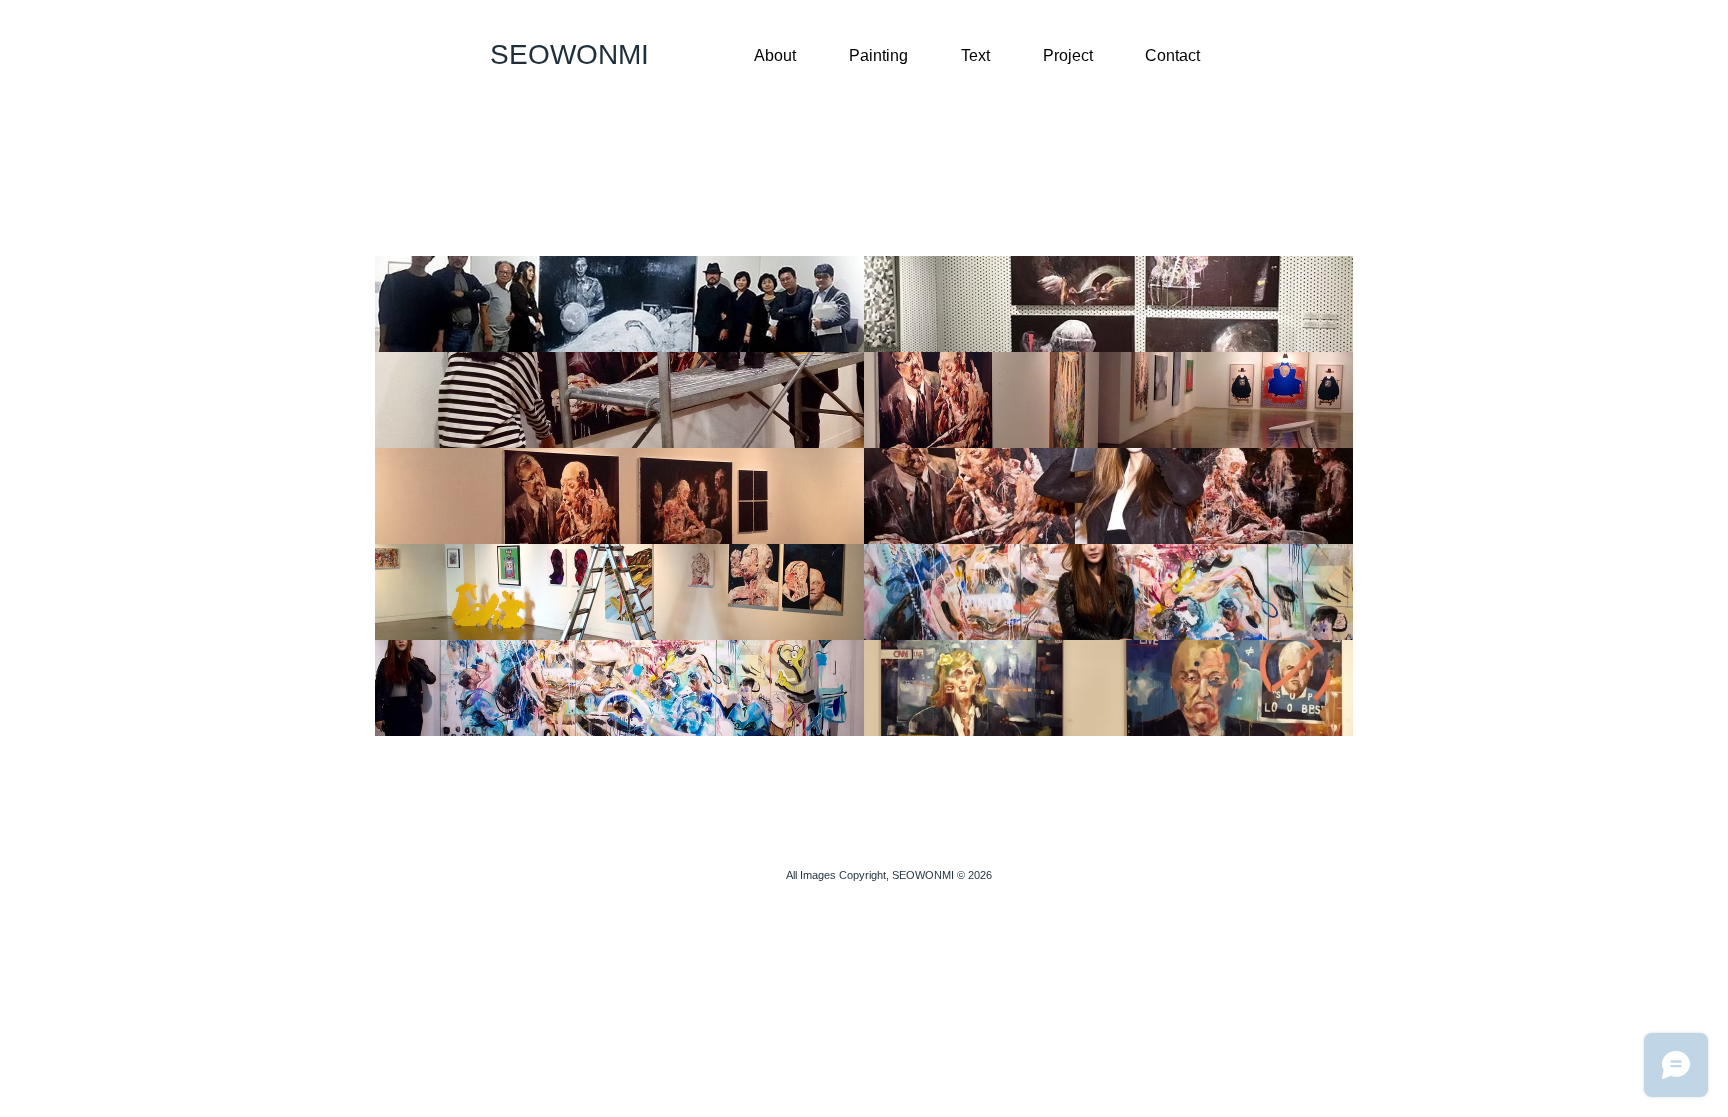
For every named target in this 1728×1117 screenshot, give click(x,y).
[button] (619, 304)
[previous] (417, 513)
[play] (1312, 720)
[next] (1310, 513)
